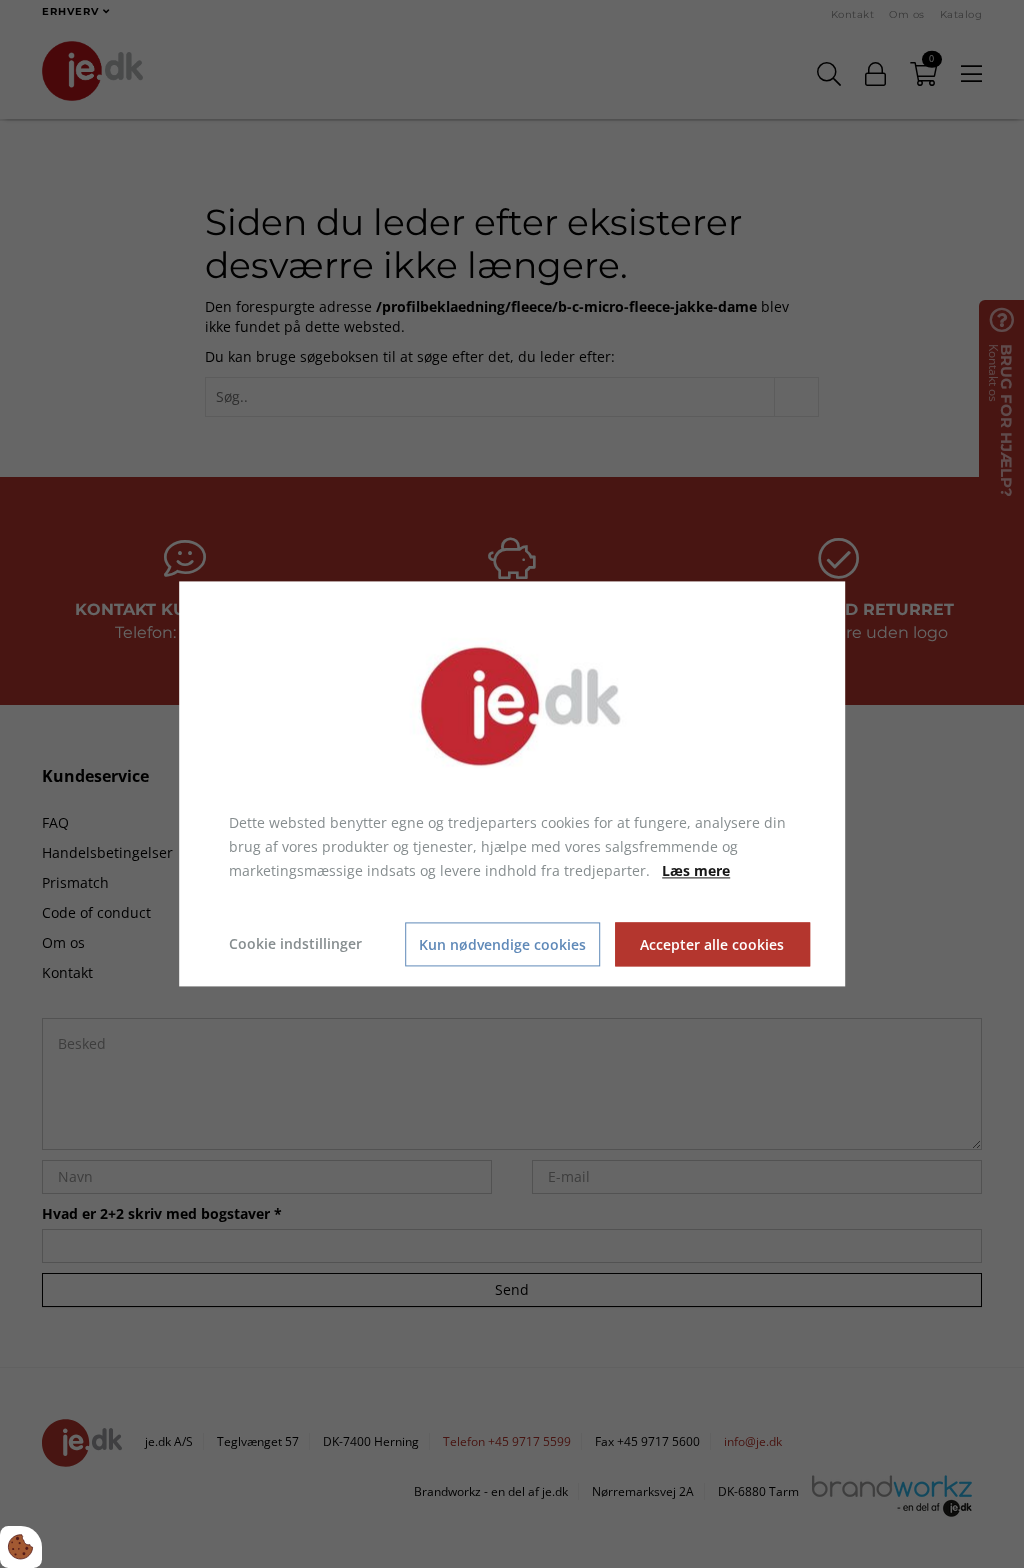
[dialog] (512, 783)
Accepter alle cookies (712, 944)
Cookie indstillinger (295, 944)
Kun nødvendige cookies (502, 944)
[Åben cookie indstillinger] (21, 1547)
